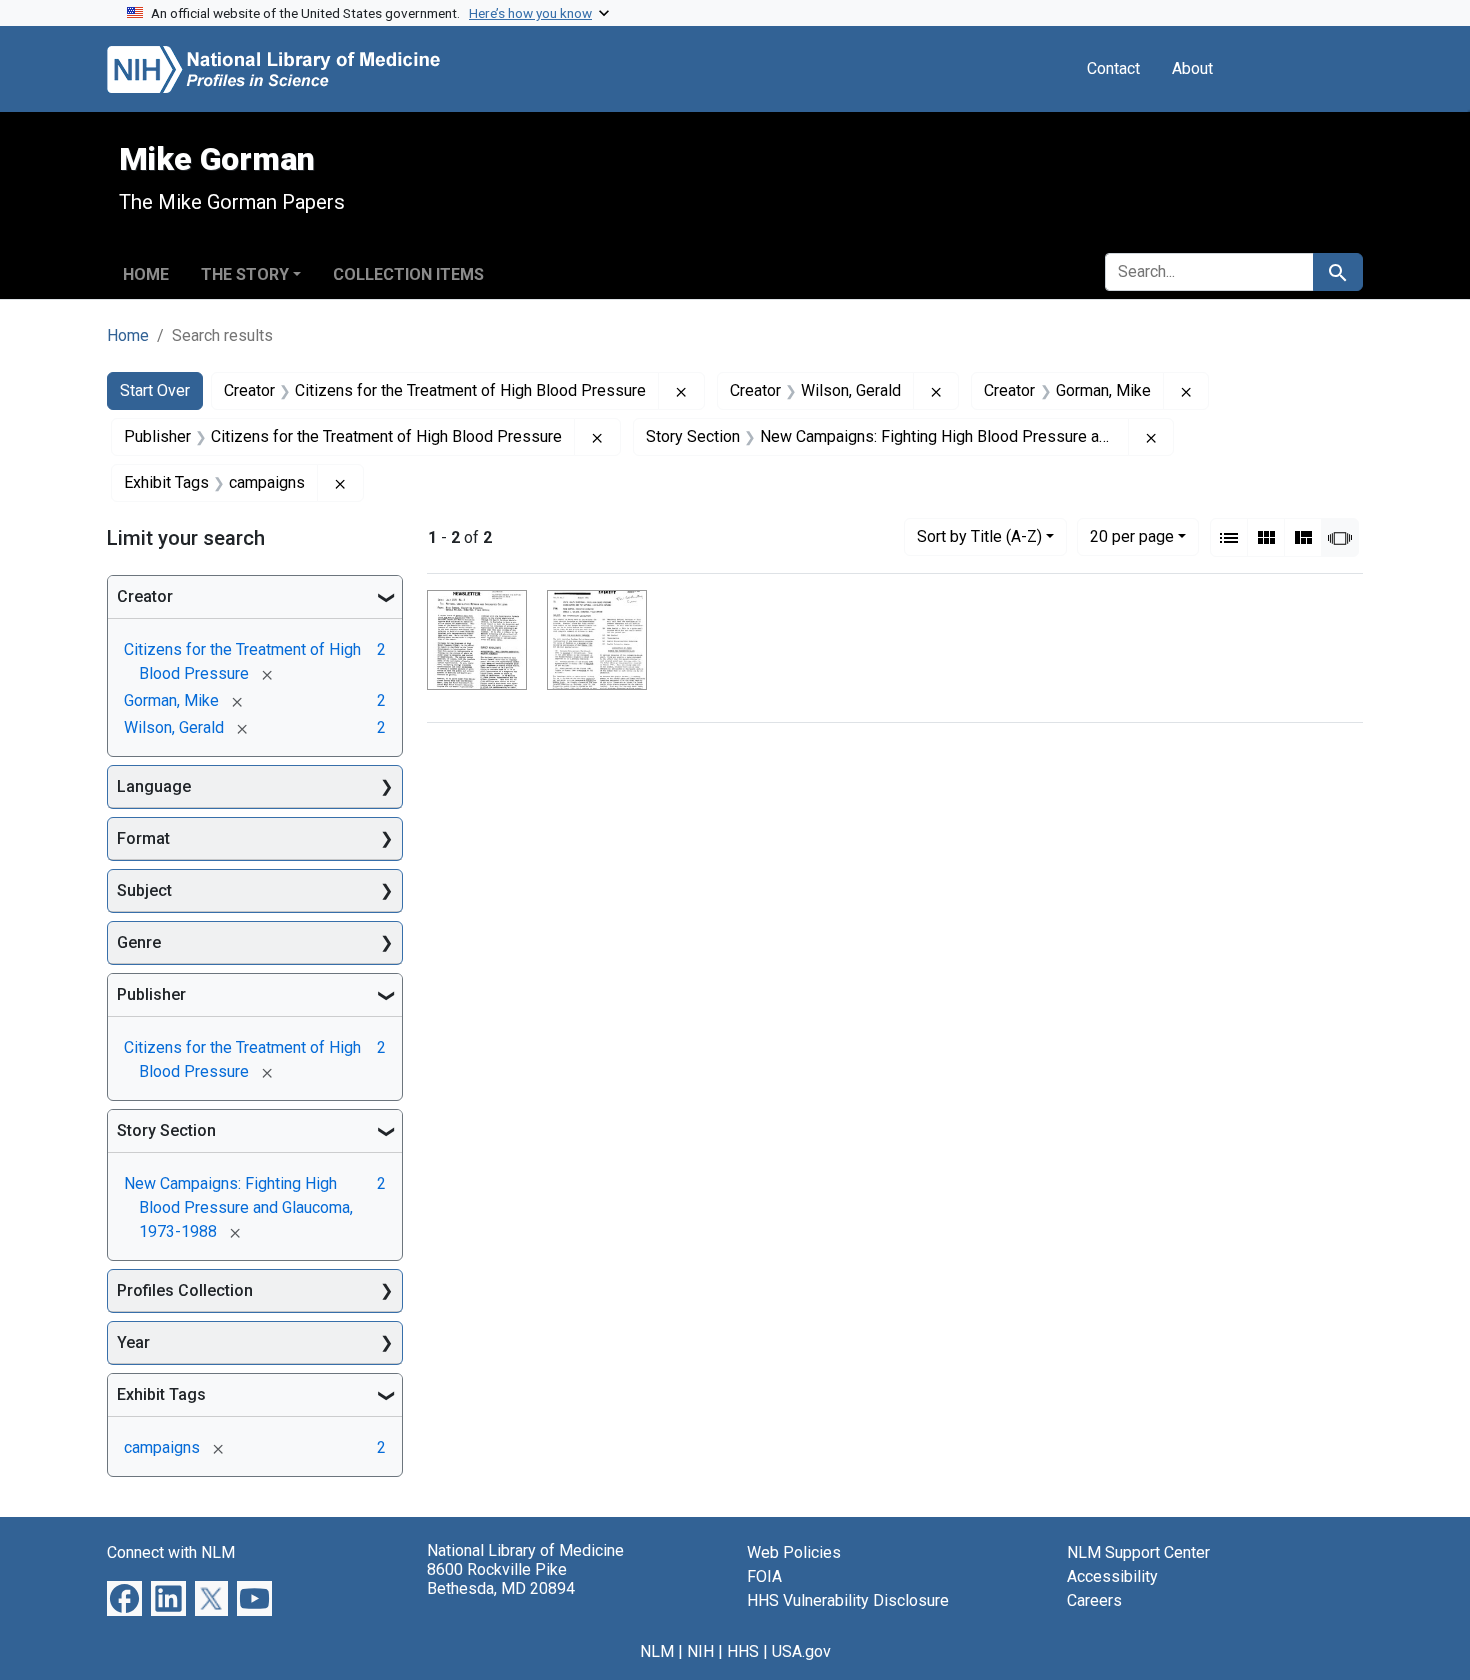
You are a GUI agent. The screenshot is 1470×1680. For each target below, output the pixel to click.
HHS (743, 1651)
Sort (979, 536)
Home (146, 274)
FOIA (764, 1576)
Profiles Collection (185, 1290)
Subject (144, 890)
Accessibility (1112, 1576)
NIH (700, 1651)
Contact (1113, 68)
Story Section (166, 1130)
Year (133, 1342)
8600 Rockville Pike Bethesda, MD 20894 (501, 1579)
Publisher (151, 994)
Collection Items (408, 274)
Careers (1094, 1600)
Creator (145, 596)
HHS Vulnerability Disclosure (848, 1600)
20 (1132, 536)
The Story (245, 274)
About (1192, 68)
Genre (139, 942)
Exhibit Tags (161, 1394)
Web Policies (794, 1552)
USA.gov (801, 1651)
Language (154, 786)
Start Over (155, 390)
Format (143, 838)
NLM (657, 1651)
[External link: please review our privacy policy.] (124, 1597)
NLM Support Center (1138, 1552)
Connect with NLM (171, 1552)
